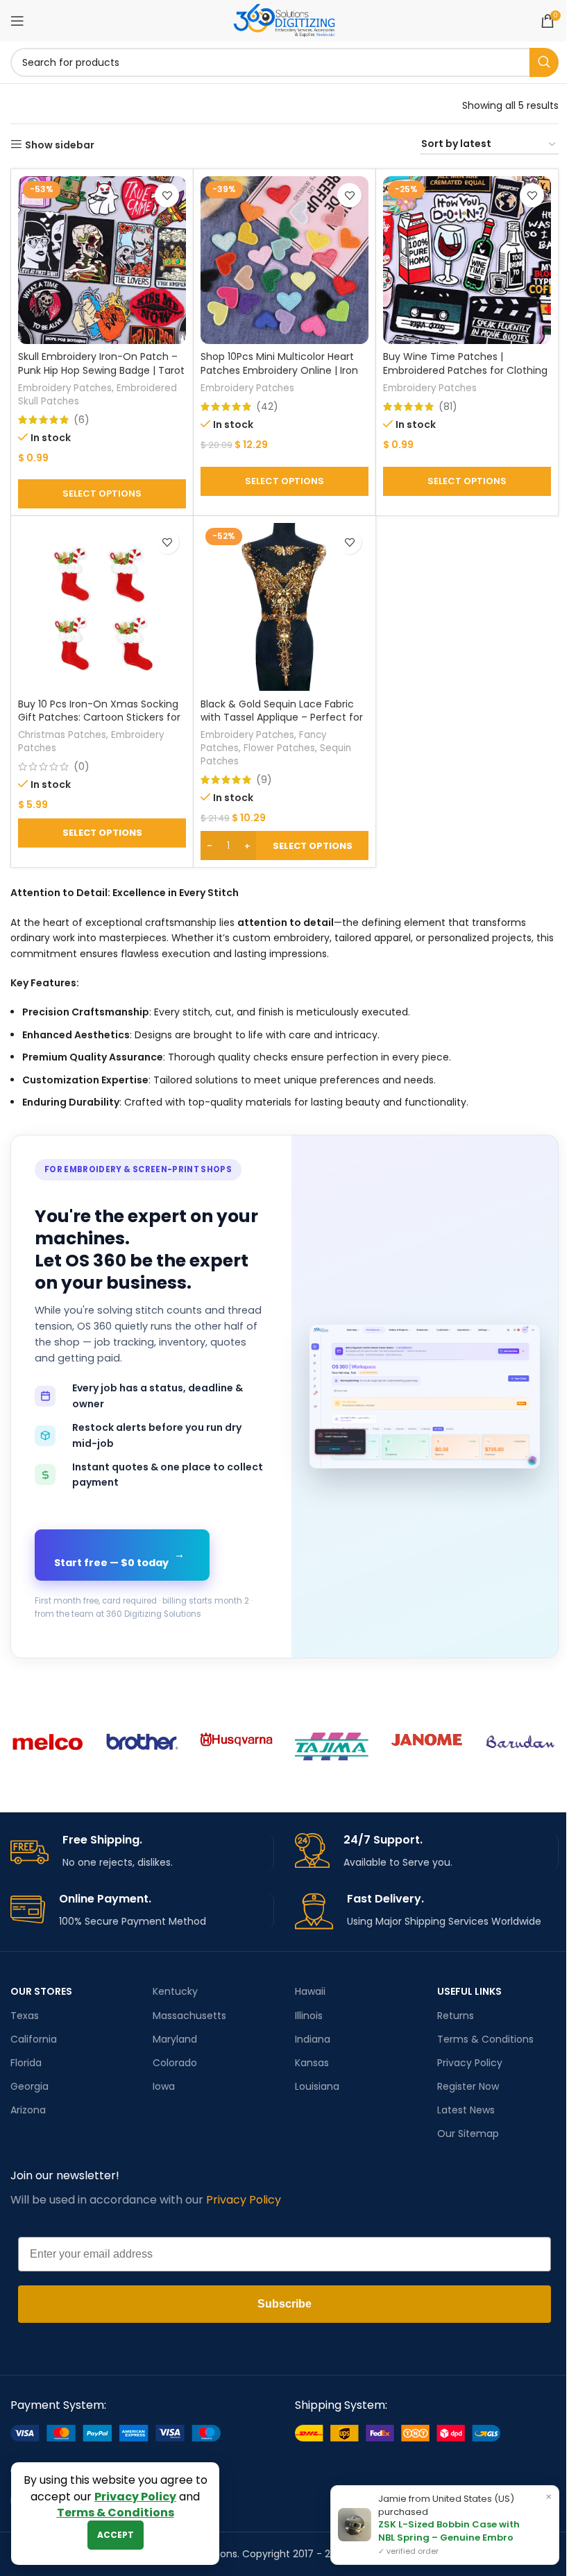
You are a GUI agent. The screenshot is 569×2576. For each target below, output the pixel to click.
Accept (116, 2535)
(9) (264, 780)
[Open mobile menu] (17, 21)
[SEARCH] (544, 62)
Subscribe (284, 2304)
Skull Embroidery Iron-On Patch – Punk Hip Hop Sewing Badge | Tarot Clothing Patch (101, 370)
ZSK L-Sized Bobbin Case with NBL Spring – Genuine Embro (449, 2531)
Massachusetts (189, 2016)
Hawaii (310, 1991)
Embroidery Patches (65, 388)
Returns (456, 2016)
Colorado (175, 2063)
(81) (448, 406)
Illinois (309, 2016)
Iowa (164, 2086)
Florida (26, 2063)
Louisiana (317, 2086)
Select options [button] (102, 833)
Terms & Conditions (485, 2039)
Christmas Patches (62, 735)
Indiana (313, 2039)
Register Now (468, 2086)
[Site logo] (284, 20)
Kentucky (175, 1991)
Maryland (175, 2039)
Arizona (28, 2110)
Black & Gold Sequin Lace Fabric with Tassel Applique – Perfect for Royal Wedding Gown (282, 718)
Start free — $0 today (119, 1559)
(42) (267, 406)
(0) (82, 766)
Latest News (466, 2110)
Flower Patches (279, 748)
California (34, 2039)
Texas (25, 2016)
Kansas (312, 2063)
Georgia (29, 2086)
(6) (82, 420)
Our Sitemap (468, 2133)
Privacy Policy (470, 2063)
